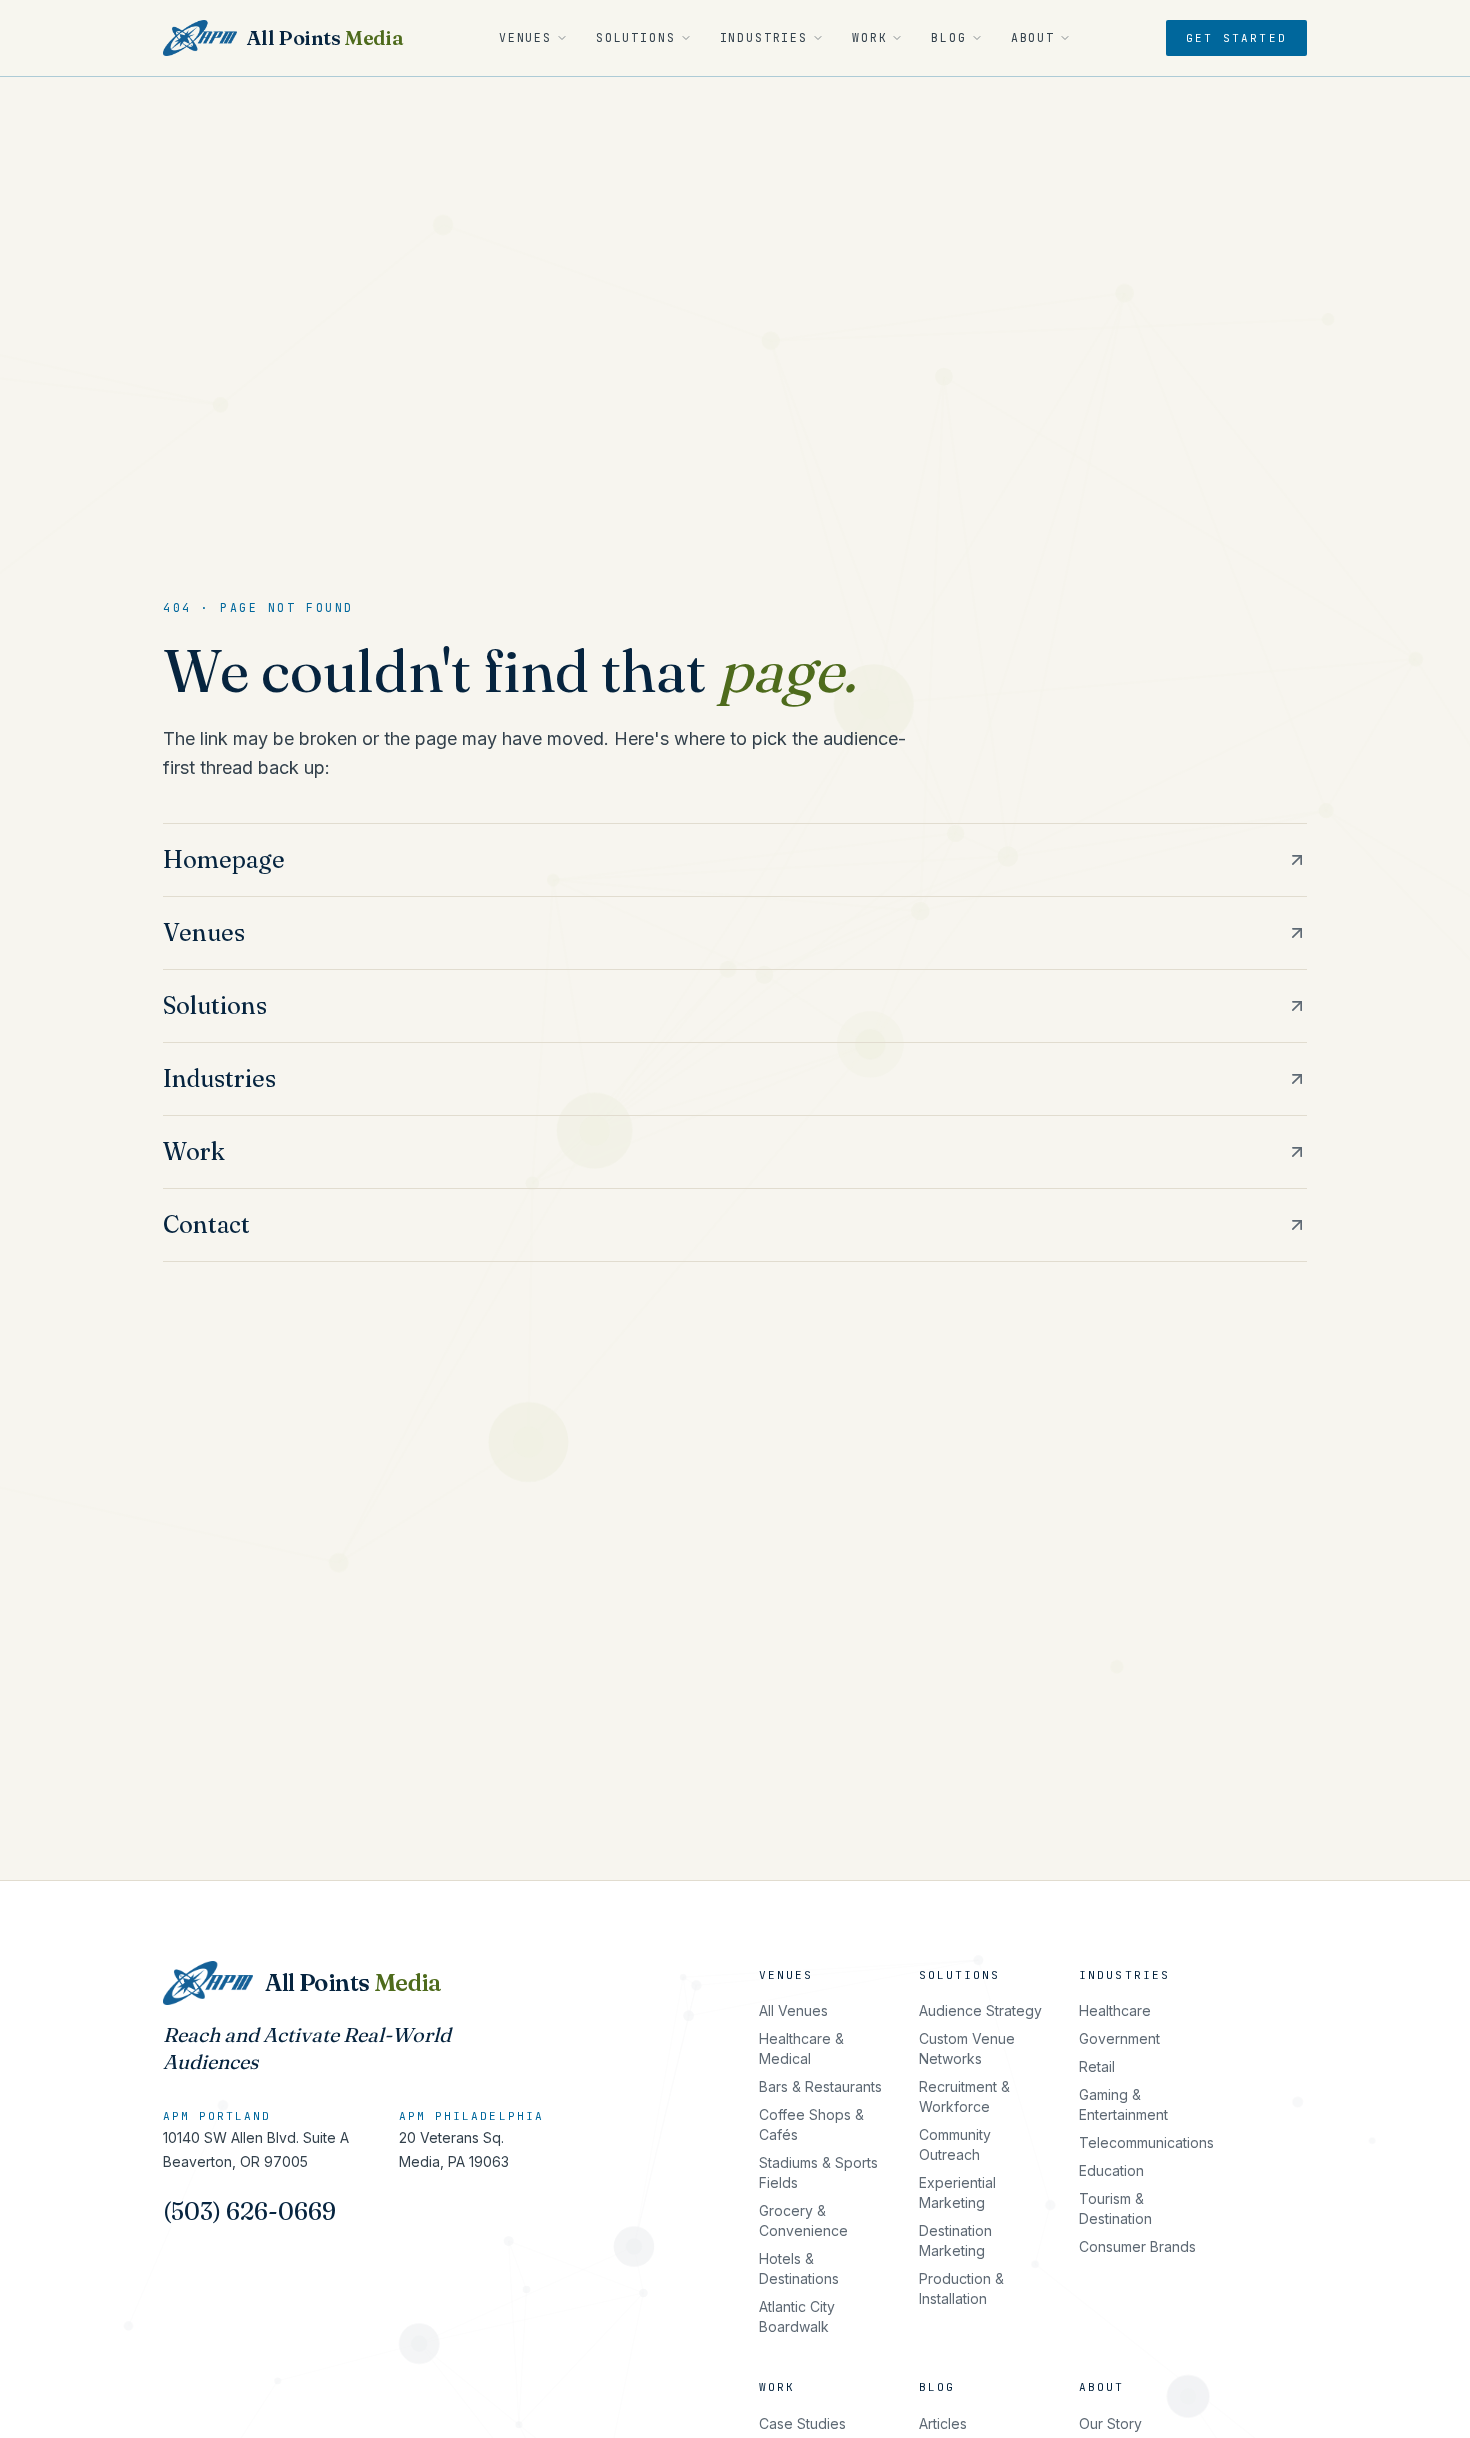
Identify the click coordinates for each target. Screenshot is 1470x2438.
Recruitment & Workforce (964, 2096)
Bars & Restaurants (820, 2086)
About (1033, 37)
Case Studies (802, 2423)
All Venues (793, 2010)
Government (1119, 2038)
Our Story (1110, 2423)
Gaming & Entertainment (1123, 2104)
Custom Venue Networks (967, 2048)
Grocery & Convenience (803, 2220)
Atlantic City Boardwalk (797, 2316)
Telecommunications (1146, 2142)
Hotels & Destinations (799, 2268)
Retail (1097, 2066)
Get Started (1236, 38)
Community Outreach (955, 2144)
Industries (764, 37)
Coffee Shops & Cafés (811, 2124)
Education (1111, 2170)
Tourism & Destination (1115, 2208)
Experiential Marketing (957, 2192)
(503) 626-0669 (249, 2211)
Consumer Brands (1137, 2246)
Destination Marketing (955, 2240)
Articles (943, 2423)
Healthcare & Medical (801, 2048)
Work (869, 37)
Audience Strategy (980, 2010)
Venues (525, 37)
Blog (948, 37)
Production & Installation (961, 2288)
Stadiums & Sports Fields (818, 2172)
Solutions (636, 37)
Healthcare (1115, 2010)
